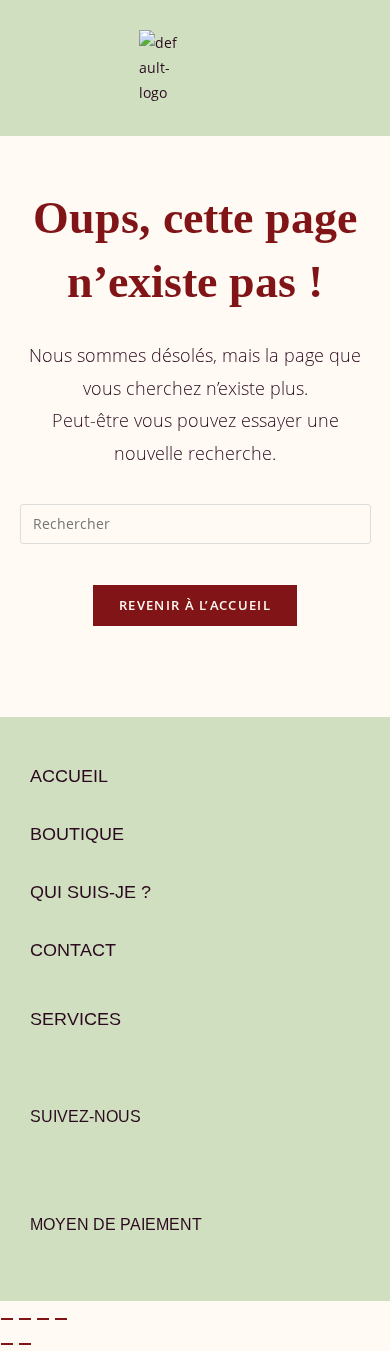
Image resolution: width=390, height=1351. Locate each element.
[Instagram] (102, 1171)
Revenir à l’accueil (195, 605)
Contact (73, 950)
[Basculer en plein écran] (25, 1319)
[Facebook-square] (46, 1171)
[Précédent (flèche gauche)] (7, 1344)
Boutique (77, 834)
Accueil (69, 776)
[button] (32, 62)
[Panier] (194, 77)
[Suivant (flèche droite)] (25, 1344)
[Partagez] (43, 1319)
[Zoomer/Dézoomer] (7, 1319)
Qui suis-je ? (90, 892)
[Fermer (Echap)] (61, 1319)
